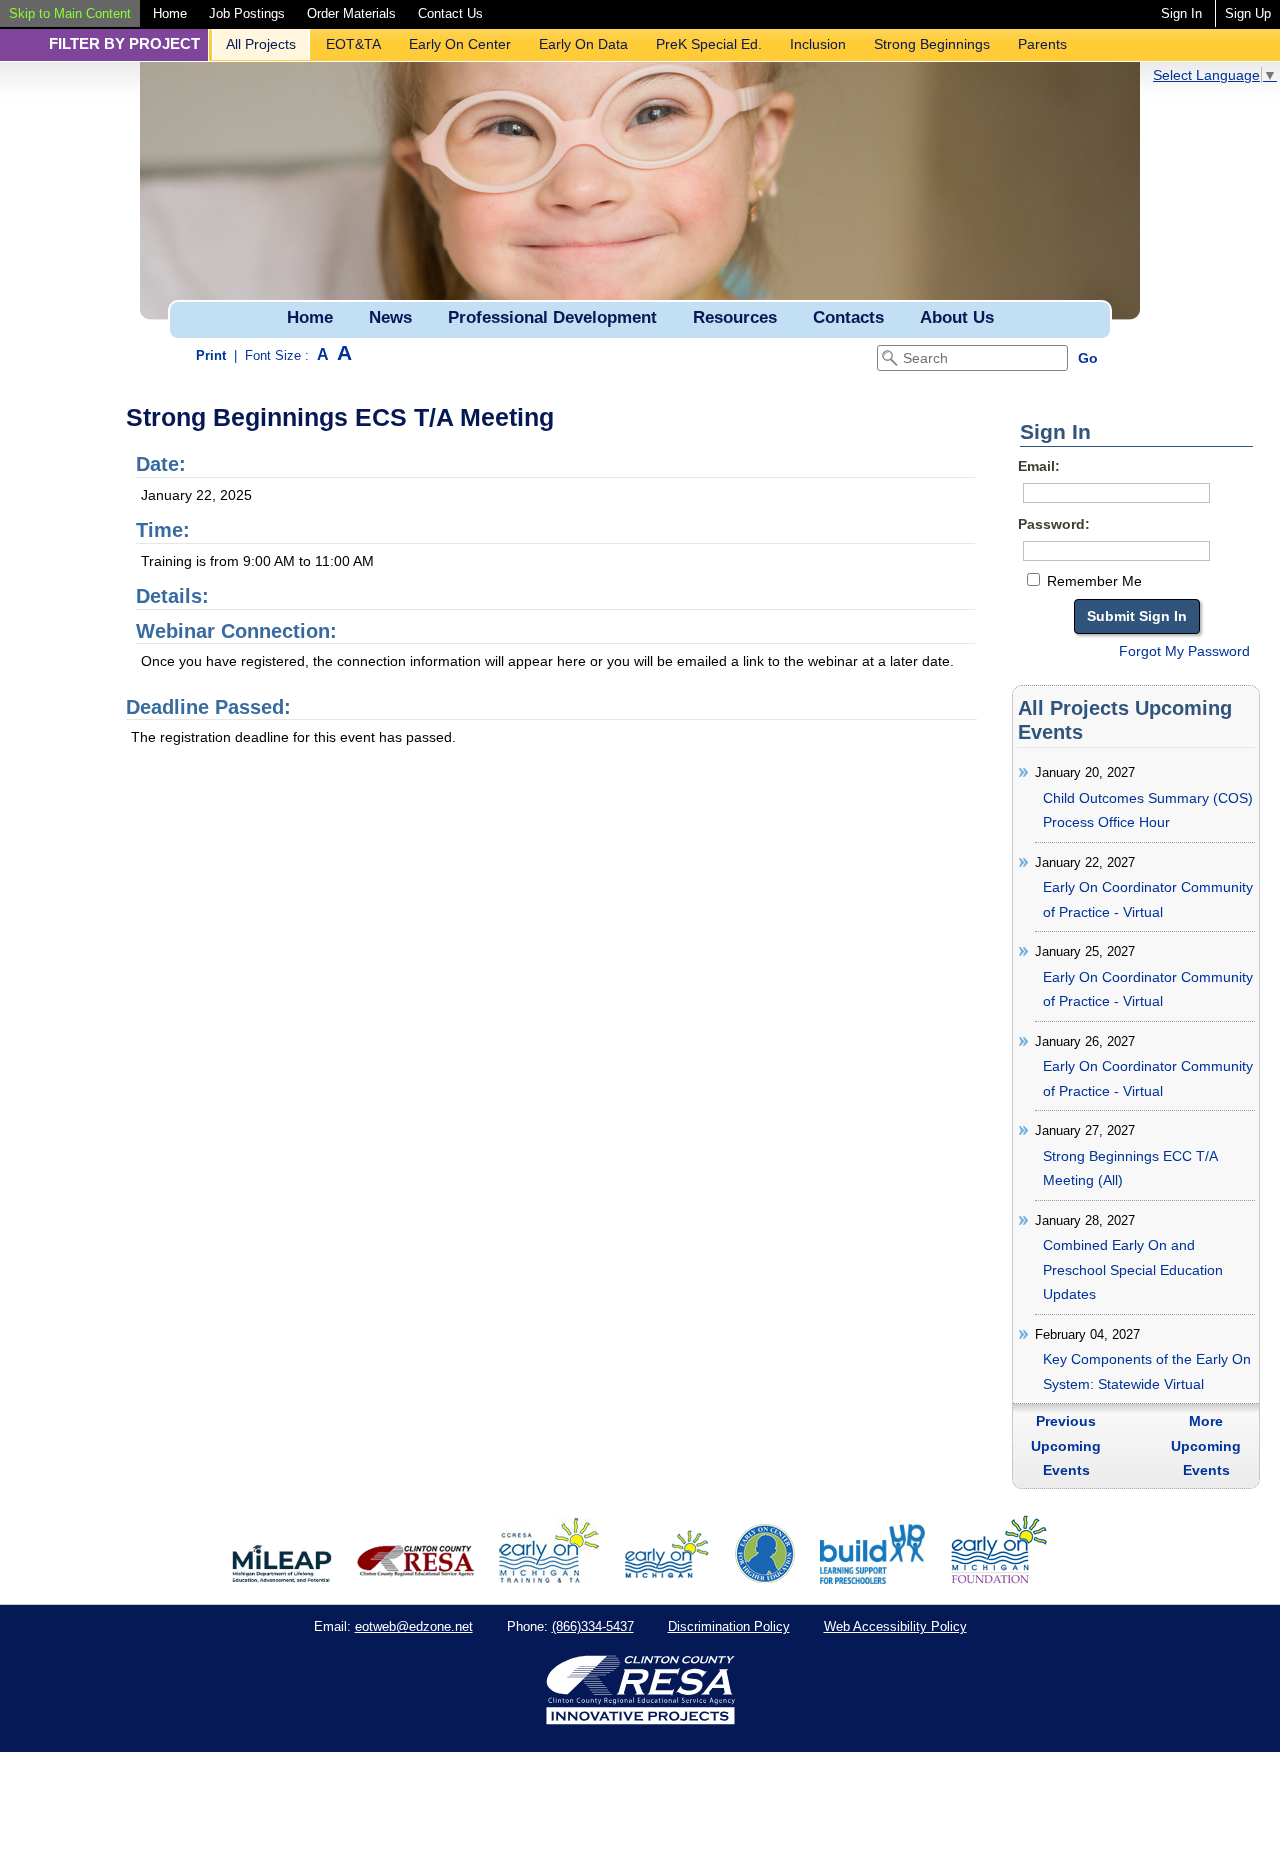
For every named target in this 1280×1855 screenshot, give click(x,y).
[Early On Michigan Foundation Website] (999, 1579)
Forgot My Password (1184, 651)
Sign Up (1248, 13)
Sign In (1181, 13)
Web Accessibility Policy (895, 1626)
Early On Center (460, 44)
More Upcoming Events (1206, 1445)
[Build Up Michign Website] (872, 1579)
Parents (1042, 44)
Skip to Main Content (70, 13)
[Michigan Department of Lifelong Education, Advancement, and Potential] (282, 1579)
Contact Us (450, 13)
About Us (957, 317)
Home (170, 13)
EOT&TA (353, 44)
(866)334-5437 (593, 1626)
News (390, 317)
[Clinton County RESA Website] (415, 1579)
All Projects (261, 44)
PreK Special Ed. (709, 44)
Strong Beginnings (932, 44)
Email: (1039, 466)
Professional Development (552, 317)
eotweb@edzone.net (414, 1626)
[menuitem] (70, 13)
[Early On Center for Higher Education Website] (765, 1579)
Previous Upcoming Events (1066, 1445)
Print (211, 355)
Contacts (848, 317)
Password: (1054, 524)
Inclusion (818, 44)
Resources (735, 317)
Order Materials (351, 13)
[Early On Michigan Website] (666, 1579)
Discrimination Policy (729, 1626)
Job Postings (247, 13)
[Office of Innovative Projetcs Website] (549, 1579)
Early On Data (583, 44)
